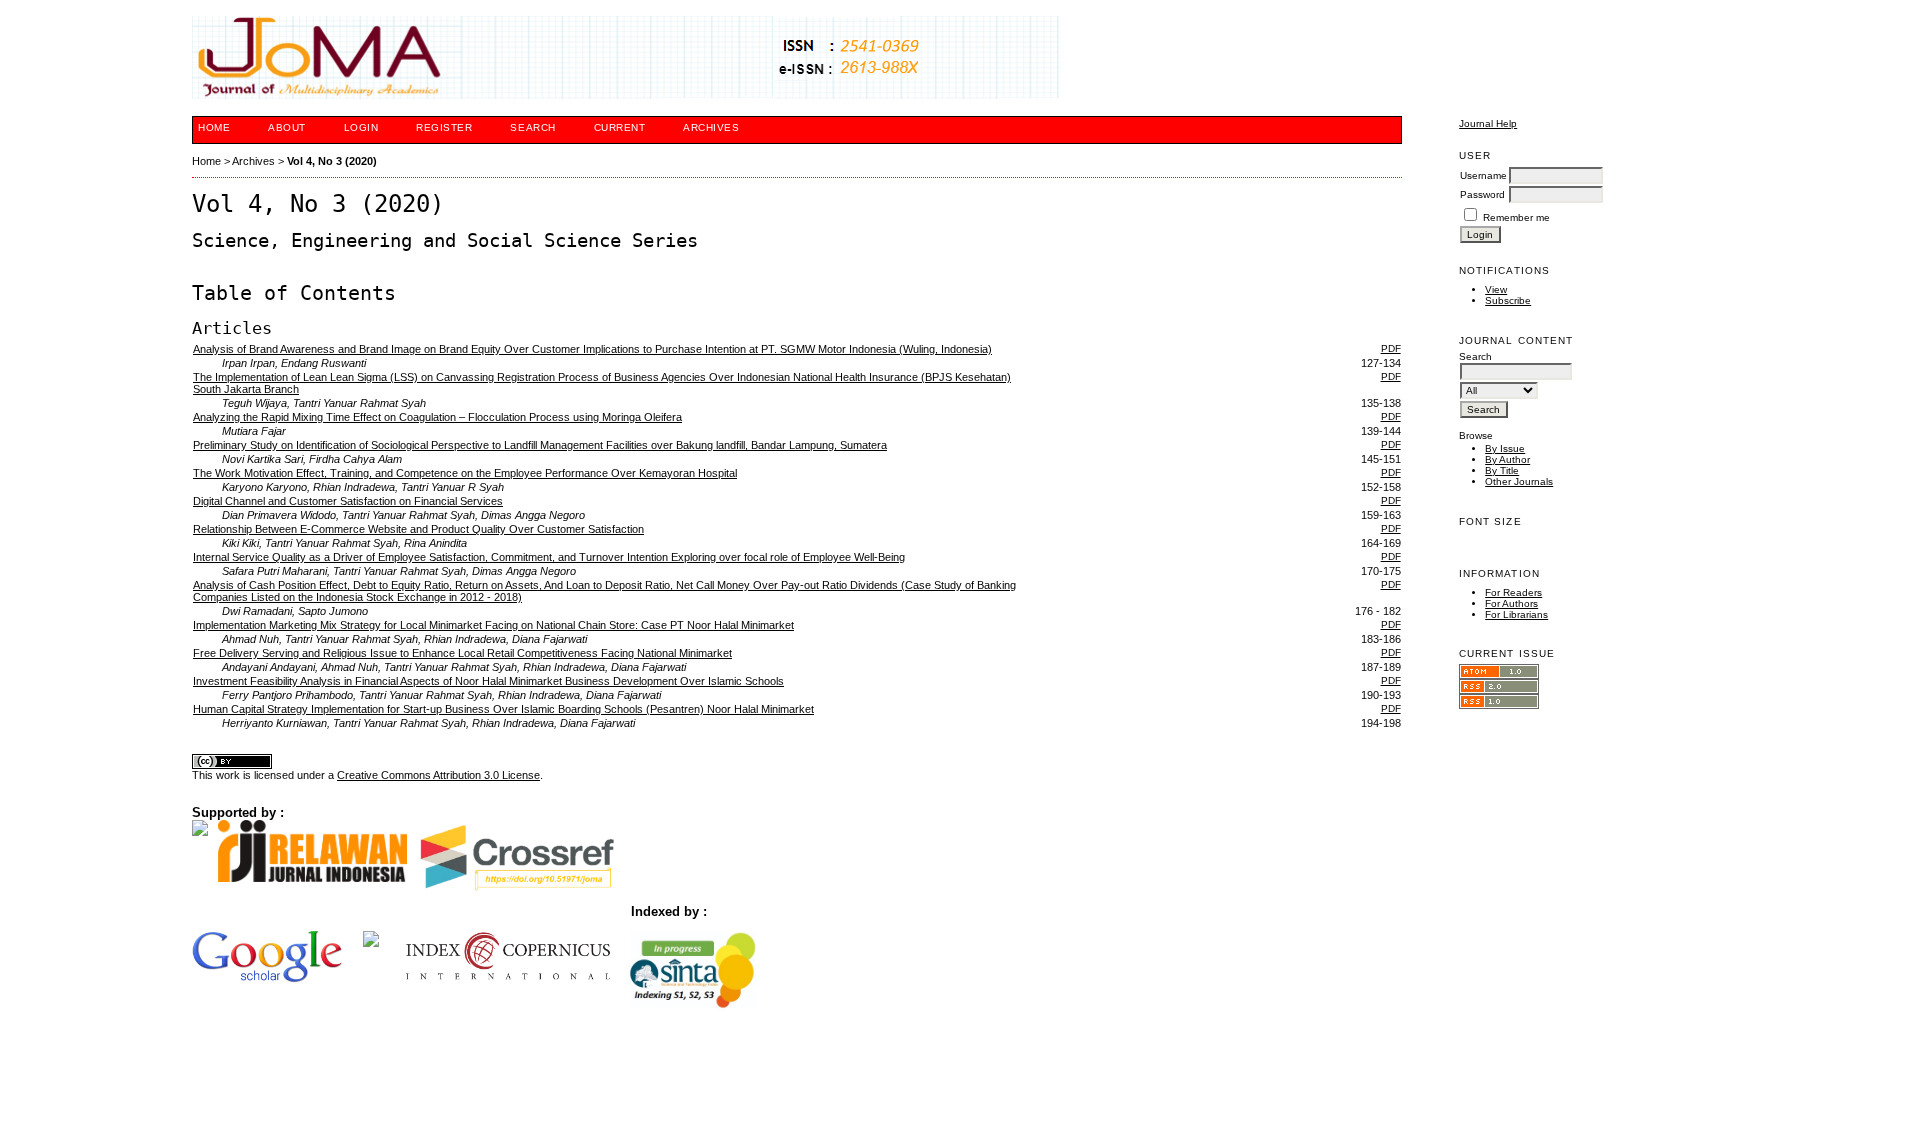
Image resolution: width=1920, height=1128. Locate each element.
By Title (1502, 470)
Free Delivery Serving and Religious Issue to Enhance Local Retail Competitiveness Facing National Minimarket (462, 653)
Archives (711, 127)
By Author (1507, 459)
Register (444, 127)
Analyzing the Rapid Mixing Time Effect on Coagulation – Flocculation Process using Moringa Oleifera (437, 417)
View (1496, 289)
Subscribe (1508, 300)
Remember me (1516, 217)
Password (1482, 194)
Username (1483, 175)
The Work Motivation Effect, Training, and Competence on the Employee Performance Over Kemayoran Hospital (465, 473)
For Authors (1511, 603)
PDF (1391, 348)
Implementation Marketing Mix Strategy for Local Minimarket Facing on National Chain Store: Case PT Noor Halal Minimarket (493, 625)
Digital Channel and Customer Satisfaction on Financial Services (348, 501)
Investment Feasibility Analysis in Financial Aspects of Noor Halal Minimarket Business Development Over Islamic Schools (488, 681)
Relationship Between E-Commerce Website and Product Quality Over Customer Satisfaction (418, 529)
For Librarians (1516, 614)
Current (620, 127)
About (287, 127)
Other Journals (1519, 481)
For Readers (1513, 592)
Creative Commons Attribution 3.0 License (438, 775)
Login (361, 127)
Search (532, 127)
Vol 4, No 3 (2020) (332, 161)
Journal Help (1488, 123)
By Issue (1505, 448)
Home (214, 127)
